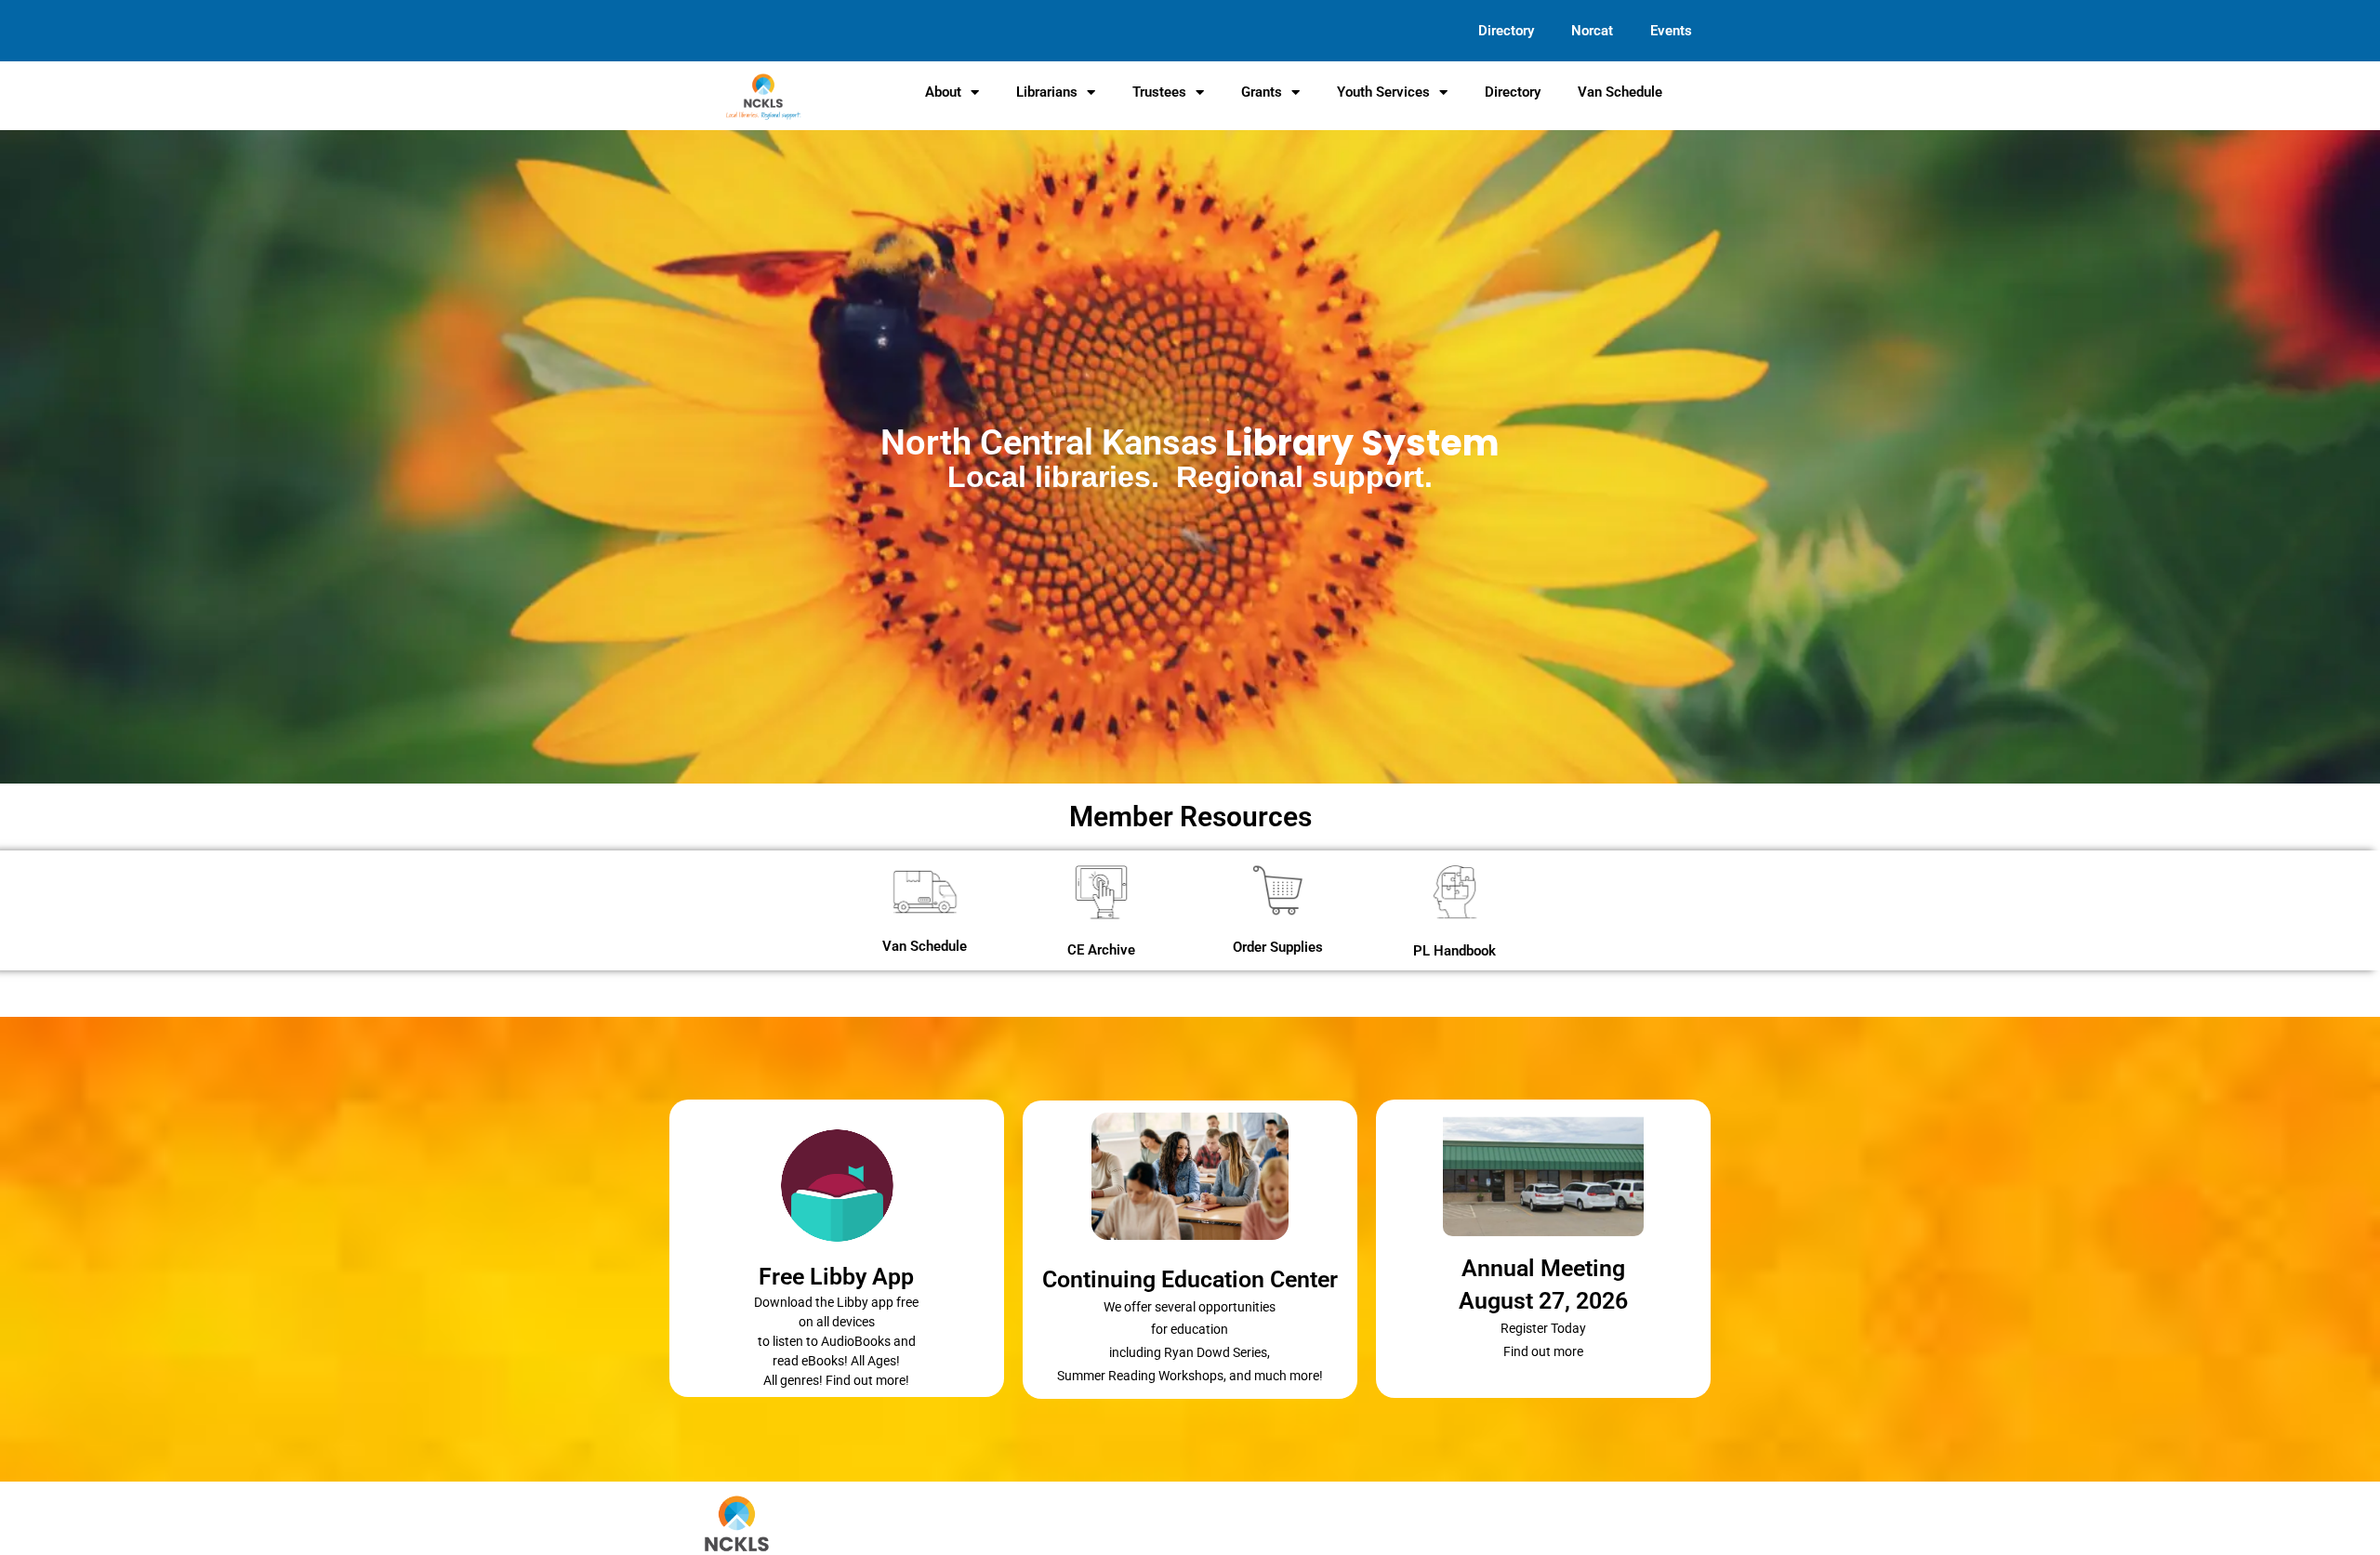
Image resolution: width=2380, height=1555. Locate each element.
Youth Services (1383, 92)
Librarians (1047, 92)
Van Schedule (1620, 92)
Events (1671, 31)
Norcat (1592, 31)
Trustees (1159, 92)
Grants (1262, 92)
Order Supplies (1278, 947)
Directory (1506, 31)
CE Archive (1101, 950)
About (943, 92)
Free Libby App (836, 1277)
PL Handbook (1454, 951)
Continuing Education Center (1190, 1279)
